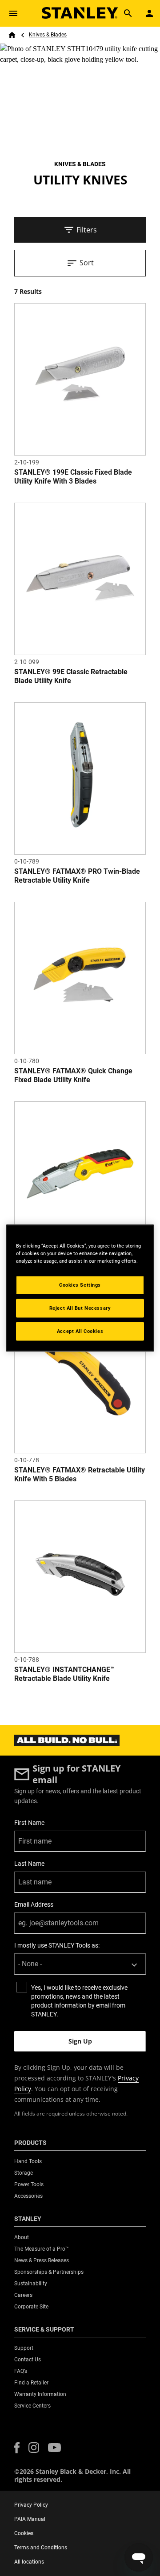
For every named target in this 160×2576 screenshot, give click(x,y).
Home (12, 35)
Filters (87, 230)
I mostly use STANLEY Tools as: (57, 1945)
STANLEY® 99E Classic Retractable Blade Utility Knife (71, 676)
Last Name (29, 1864)
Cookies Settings (80, 1285)
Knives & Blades (48, 35)
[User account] (149, 13)
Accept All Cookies (80, 1331)
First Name (29, 1823)
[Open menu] (13, 13)
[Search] (128, 13)
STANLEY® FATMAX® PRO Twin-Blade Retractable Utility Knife (77, 876)
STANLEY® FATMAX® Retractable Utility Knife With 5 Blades (80, 1474)
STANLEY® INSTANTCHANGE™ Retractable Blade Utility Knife (64, 1674)
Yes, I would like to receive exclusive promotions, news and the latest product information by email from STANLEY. (79, 2001)
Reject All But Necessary (80, 1308)
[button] (17, 2448)
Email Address (34, 1904)
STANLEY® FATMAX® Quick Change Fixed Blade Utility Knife (73, 1075)
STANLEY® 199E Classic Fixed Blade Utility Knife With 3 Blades (73, 477)
